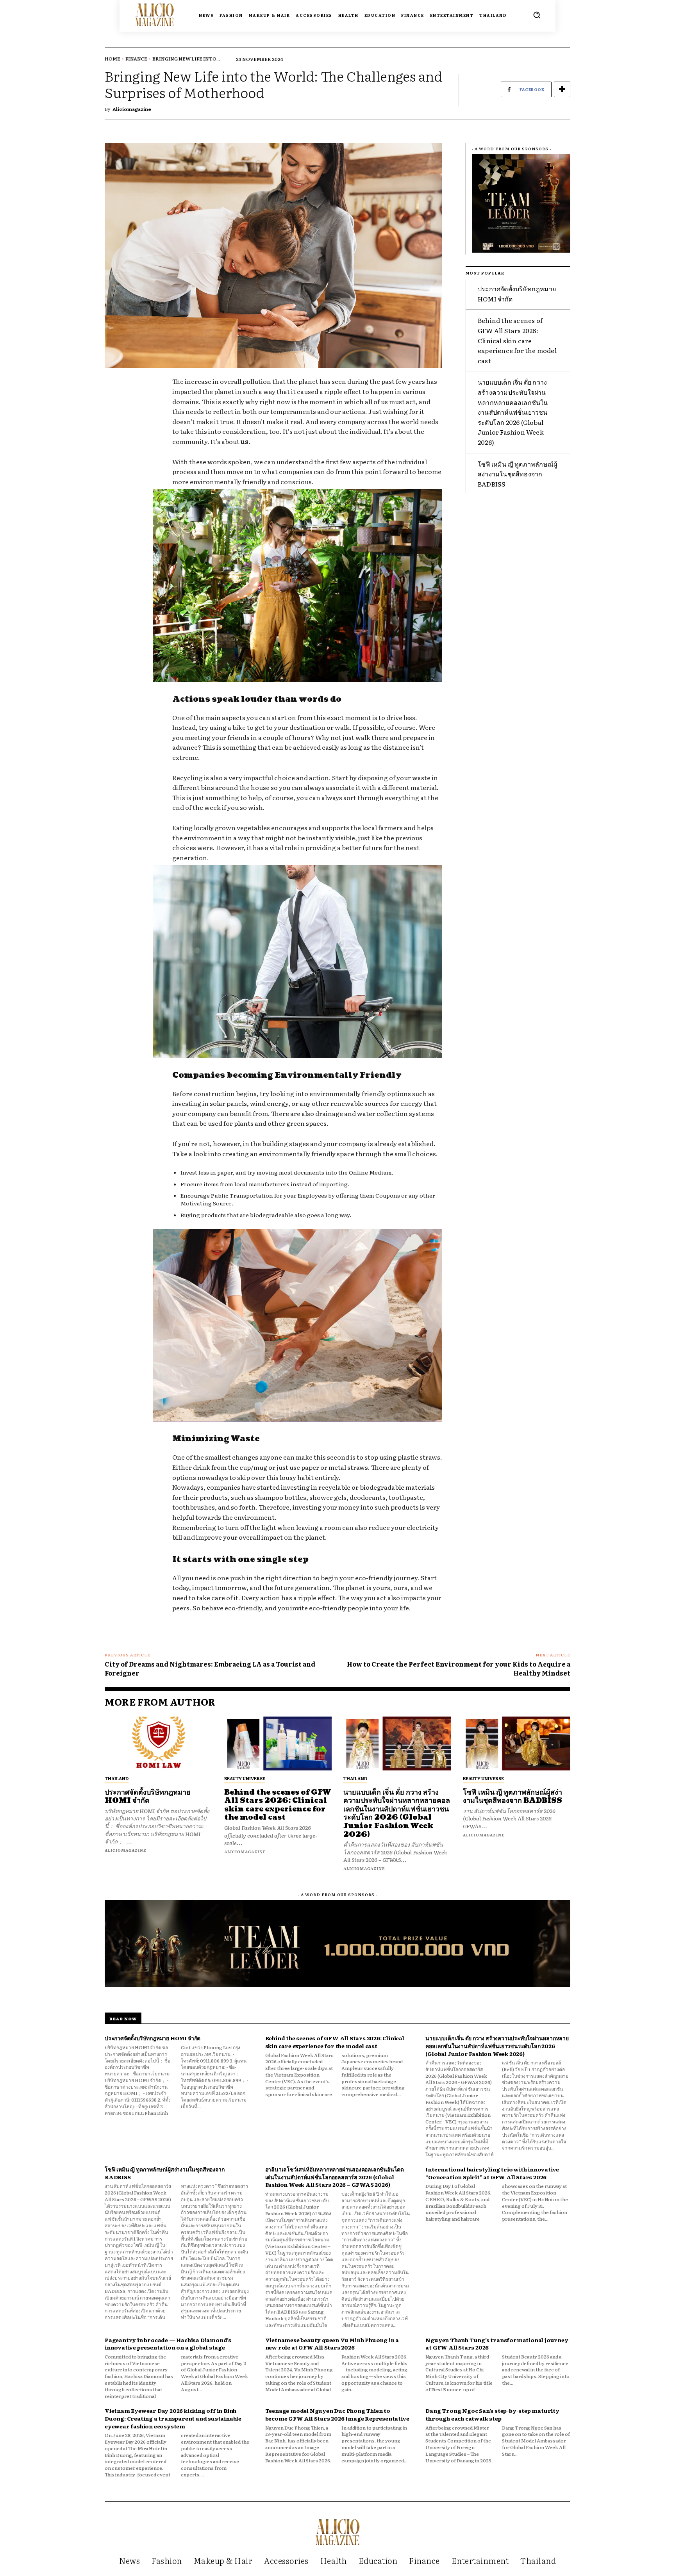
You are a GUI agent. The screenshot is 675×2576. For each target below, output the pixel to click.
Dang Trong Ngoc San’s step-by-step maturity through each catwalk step (492, 2414)
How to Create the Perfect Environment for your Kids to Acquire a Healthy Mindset (459, 1668)
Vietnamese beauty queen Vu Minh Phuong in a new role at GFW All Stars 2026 (332, 2344)
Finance (136, 59)
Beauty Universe (245, 1778)
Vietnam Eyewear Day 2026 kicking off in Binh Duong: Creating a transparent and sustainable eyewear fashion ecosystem (173, 2418)
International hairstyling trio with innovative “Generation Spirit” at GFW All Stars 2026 (492, 2173)
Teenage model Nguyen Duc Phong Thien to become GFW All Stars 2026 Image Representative (337, 2414)
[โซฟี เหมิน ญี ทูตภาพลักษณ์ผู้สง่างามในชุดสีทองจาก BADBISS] (517, 1743)
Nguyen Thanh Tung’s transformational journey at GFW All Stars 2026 (497, 2344)
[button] (537, 15)
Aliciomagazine (132, 109)
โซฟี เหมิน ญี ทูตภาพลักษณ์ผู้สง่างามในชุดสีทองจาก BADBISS (517, 474)
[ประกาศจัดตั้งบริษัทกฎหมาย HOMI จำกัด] (159, 1743)
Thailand (117, 1778)
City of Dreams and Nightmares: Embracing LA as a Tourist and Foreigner (210, 1668)
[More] (562, 89)
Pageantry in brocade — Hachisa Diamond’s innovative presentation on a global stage (168, 2344)
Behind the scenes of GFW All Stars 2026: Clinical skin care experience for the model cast (517, 340)
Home (112, 59)
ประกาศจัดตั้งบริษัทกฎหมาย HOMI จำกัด (148, 1797)
